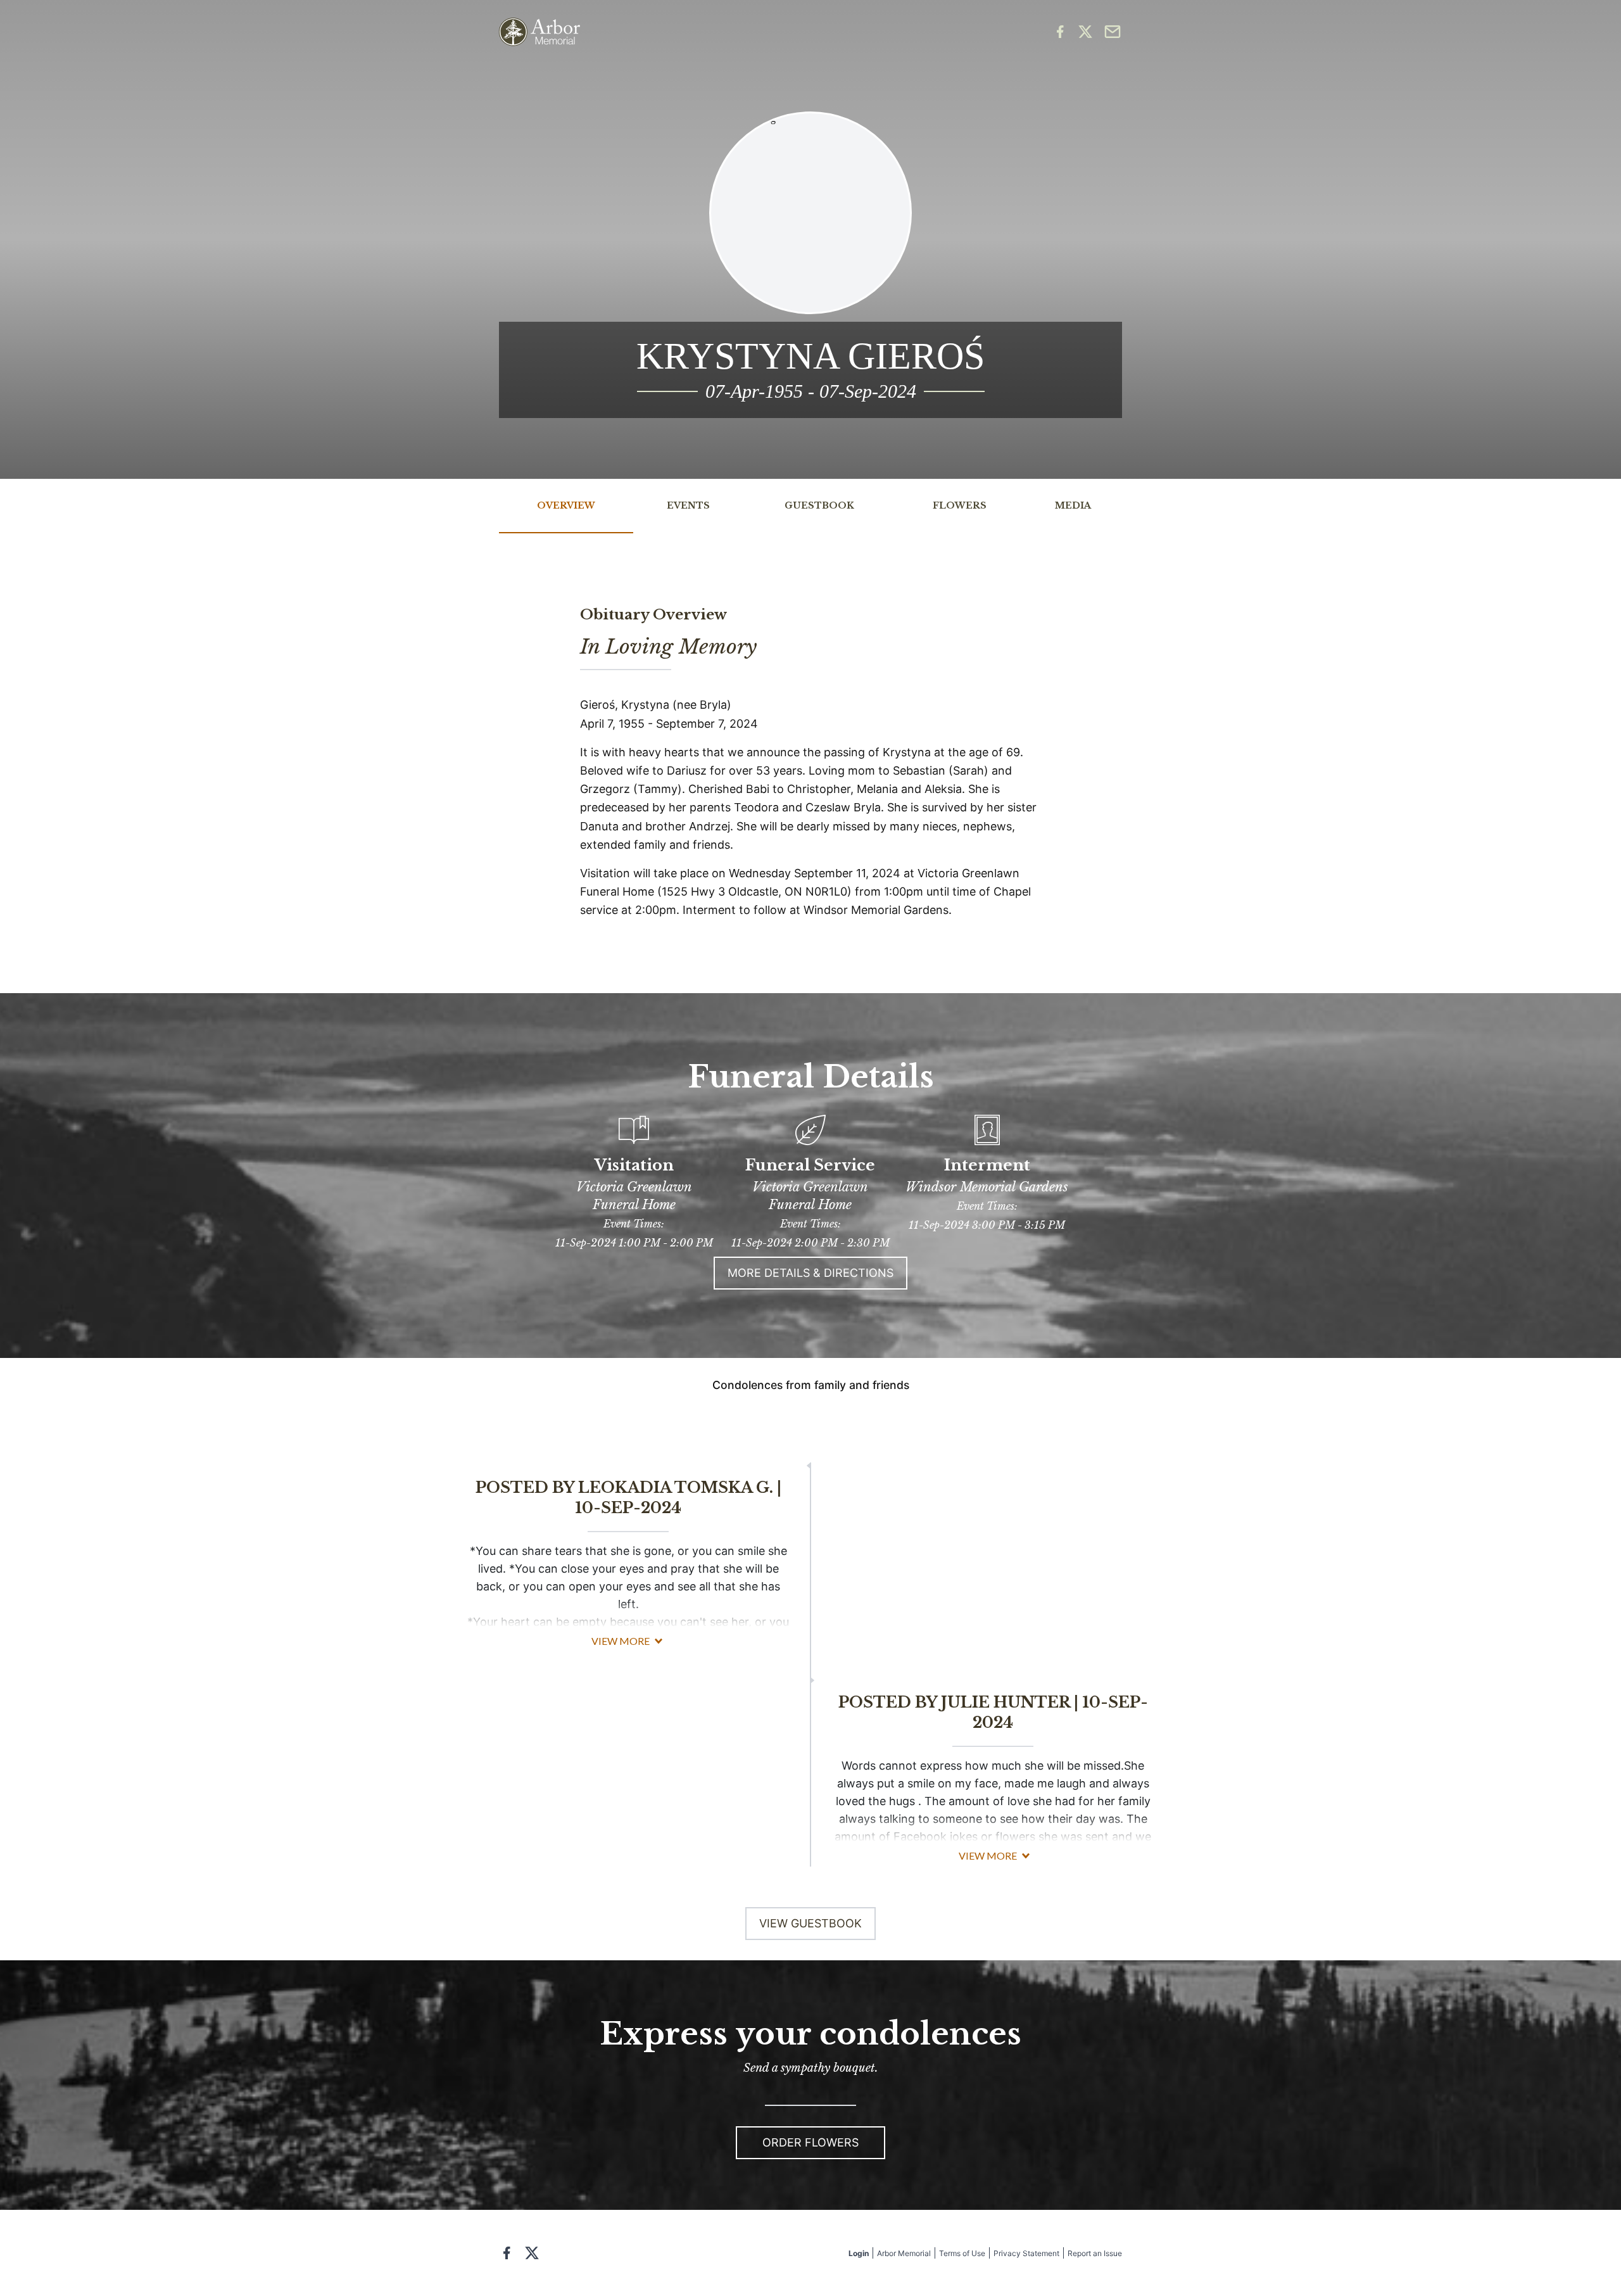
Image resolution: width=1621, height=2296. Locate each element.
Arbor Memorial (904, 2253)
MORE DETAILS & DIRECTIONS (810, 1273)
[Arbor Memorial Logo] (539, 32)
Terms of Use (962, 2253)
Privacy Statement (1026, 2253)
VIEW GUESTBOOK (810, 1923)
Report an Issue (1095, 2253)
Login (859, 2253)
